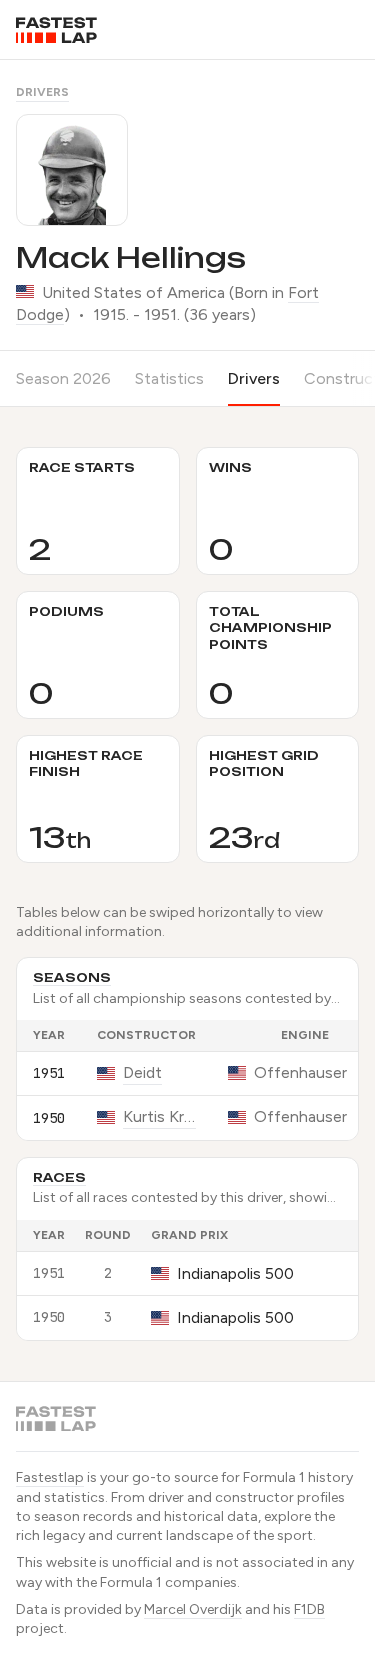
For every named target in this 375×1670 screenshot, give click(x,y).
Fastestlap (50, 1477)
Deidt (142, 1072)
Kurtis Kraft (159, 1116)
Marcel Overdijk (193, 1609)
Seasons (72, 977)
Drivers (42, 92)
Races (59, 1177)
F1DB (309, 1609)
